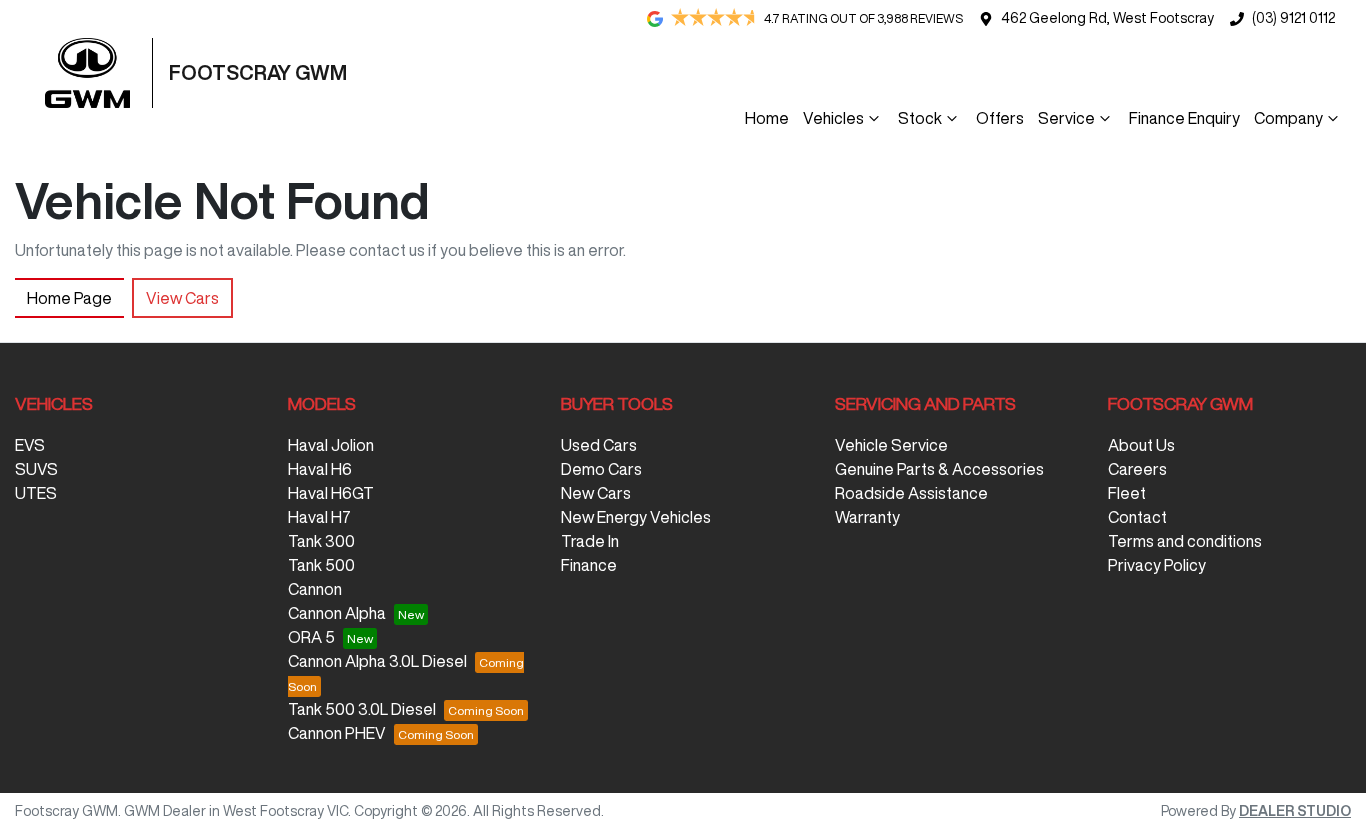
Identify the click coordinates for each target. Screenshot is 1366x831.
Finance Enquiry (1184, 118)
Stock (920, 118)
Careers (1137, 469)
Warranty (867, 517)
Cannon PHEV (337, 733)
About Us (1141, 445)
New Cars (596, 493)
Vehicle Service (891, 445)
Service (1066, 118)
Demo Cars (601, 469)
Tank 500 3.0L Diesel (362, 709)
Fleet (1127, 493)
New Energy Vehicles (636, 517)
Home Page (69, 298)
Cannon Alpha (337, 613)
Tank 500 (321, 565)
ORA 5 (311, 637)
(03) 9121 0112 (1293, 18)
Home (767, 118)
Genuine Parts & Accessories (939, 469)
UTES (36, 493)
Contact (1137, 517)
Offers (1000, 118)
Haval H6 (320, 469)
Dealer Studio (1295, 811)
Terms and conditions (1185, 541)
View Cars (182, 298)
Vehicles (833, 118)
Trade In (590, 541)
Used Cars (599, 445)
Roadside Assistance (911, 493)
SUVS (36, 469)
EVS (30, 445)
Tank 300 (321, 541)
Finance (589, 565)
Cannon (315, 589)
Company (1288, 118)
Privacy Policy (1157, 565)
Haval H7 (319, 517)
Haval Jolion (331, 445)
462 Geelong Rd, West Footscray (1107, 18)
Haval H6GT (331, 493)
